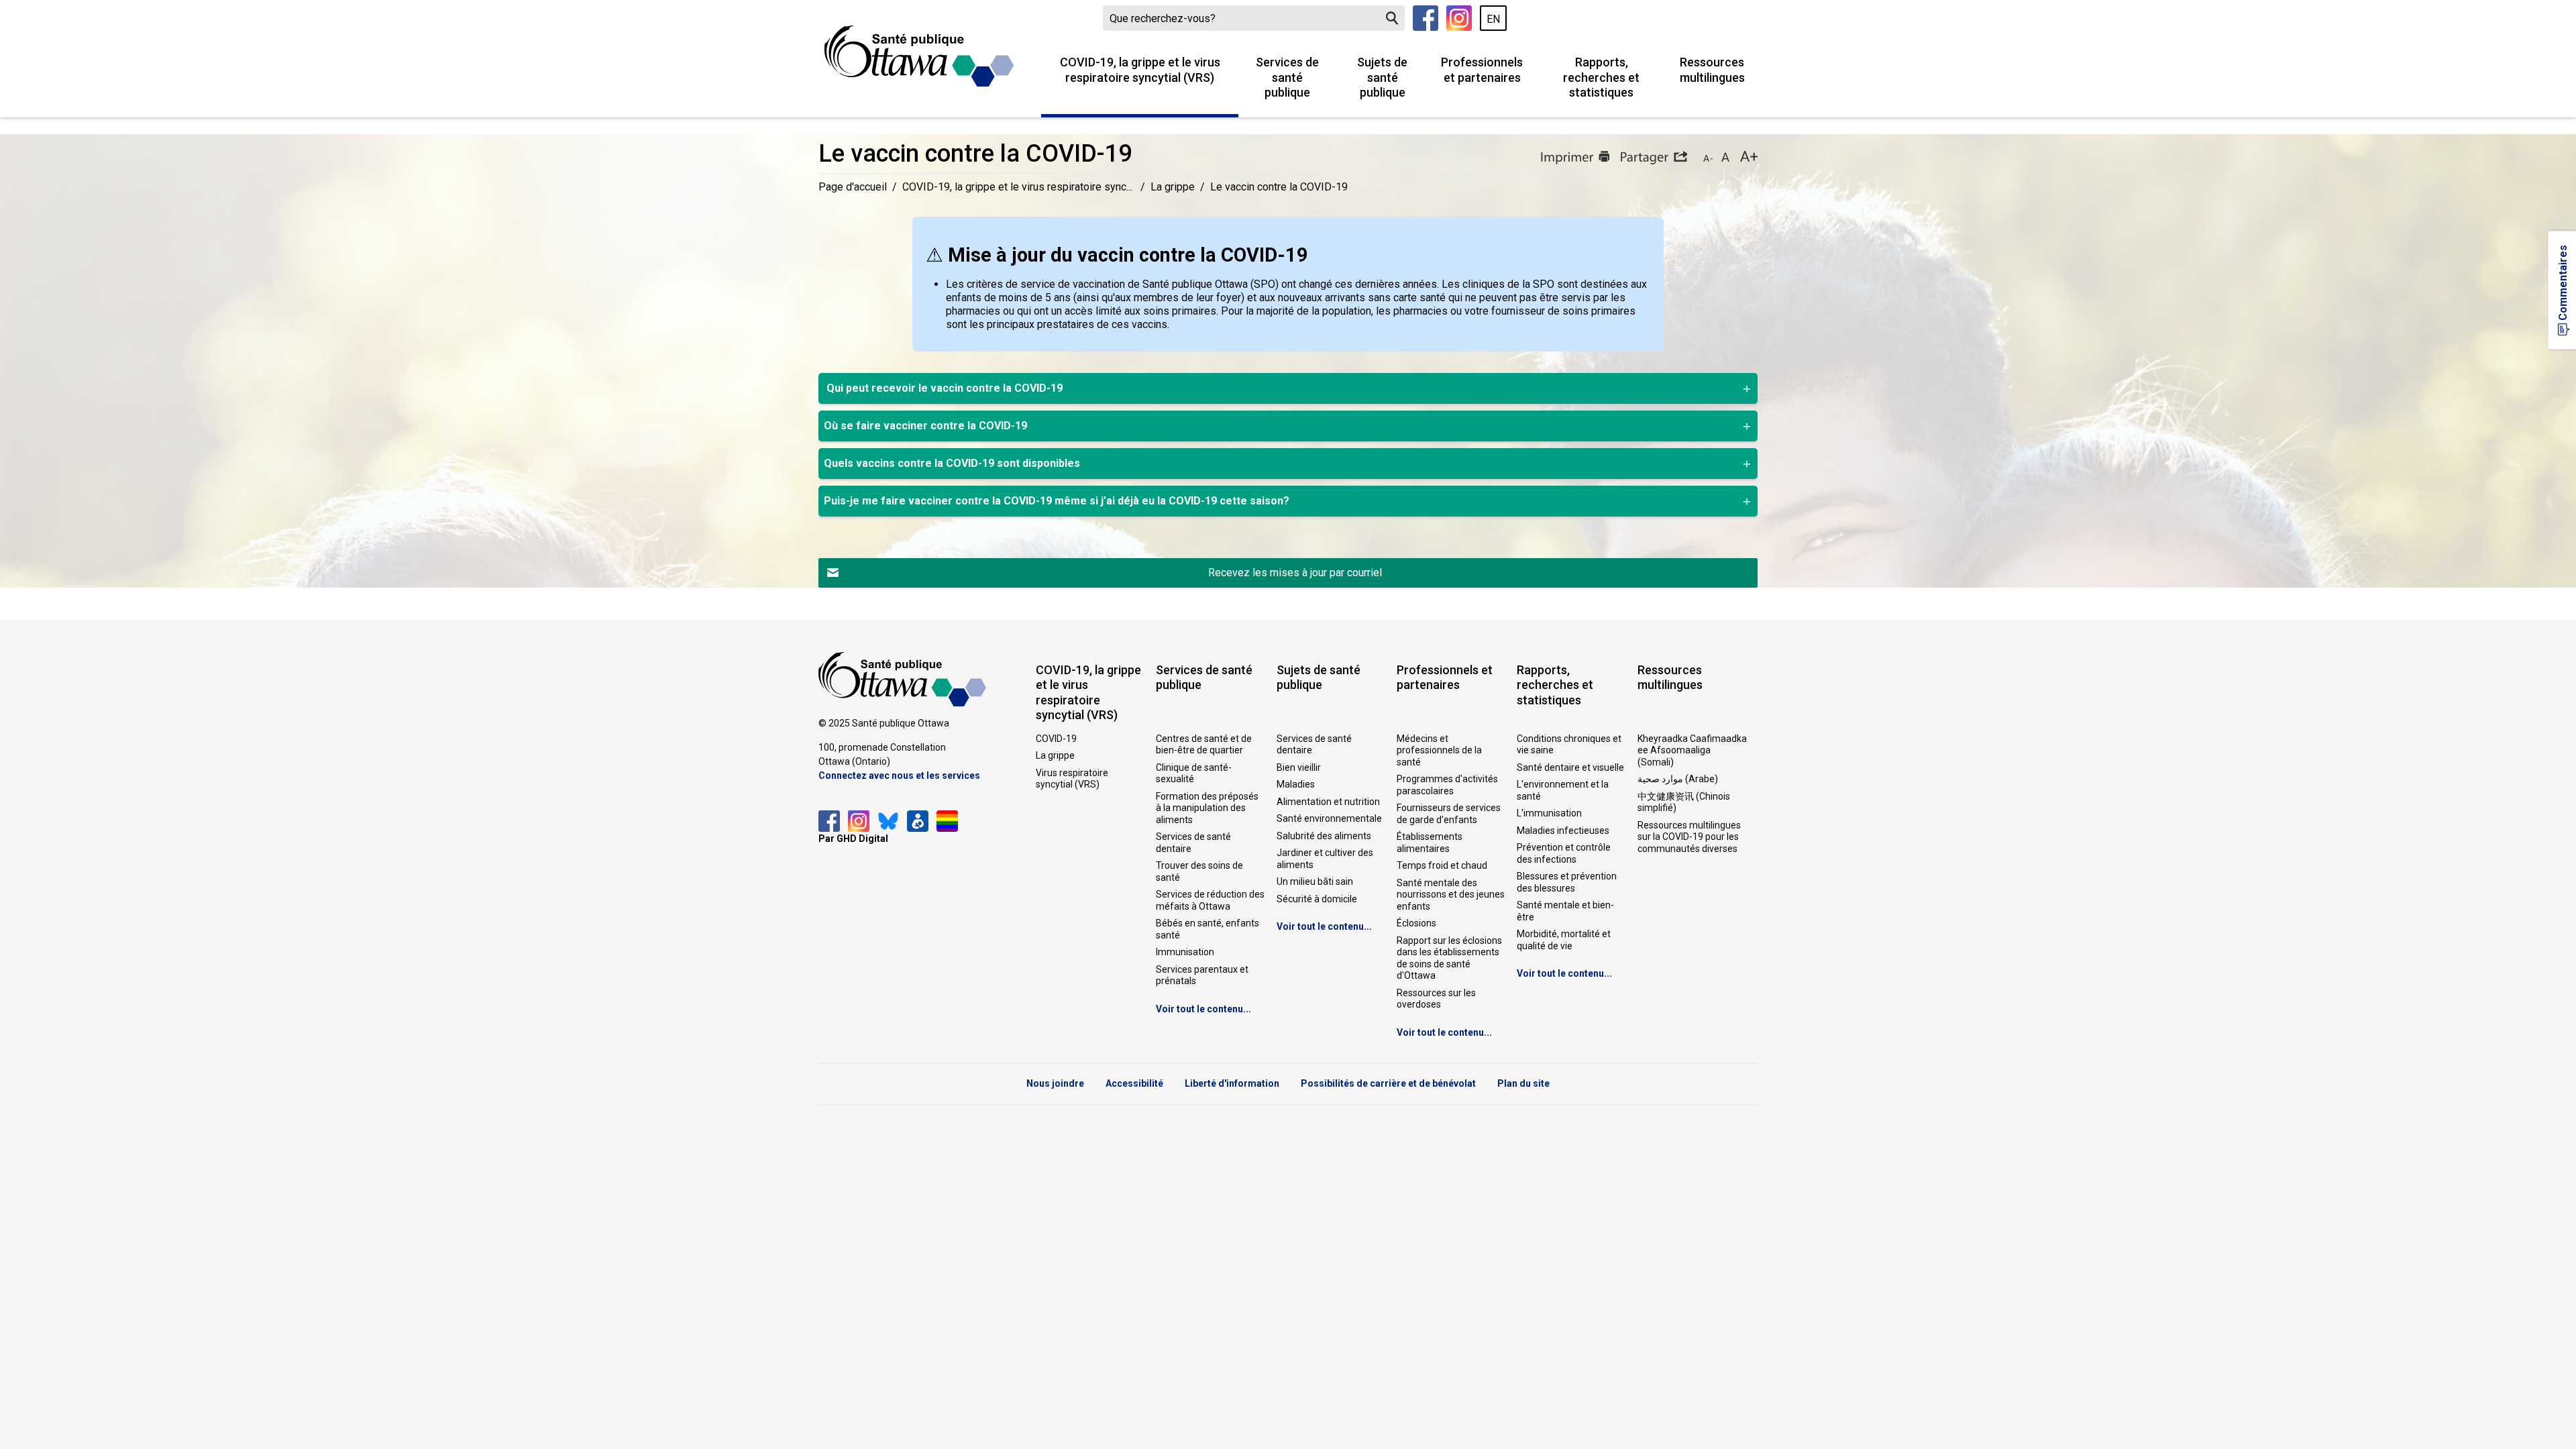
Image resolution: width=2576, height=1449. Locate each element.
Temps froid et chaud (1442, 865)
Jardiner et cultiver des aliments (1325, 859)
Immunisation (1185, 952)
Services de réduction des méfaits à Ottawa (1210, 900)
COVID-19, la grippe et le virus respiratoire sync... (1019, 187)
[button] (1654, 158)
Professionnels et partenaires (1482, 70)
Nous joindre (1055, 1083)
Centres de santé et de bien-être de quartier (1204, 745)
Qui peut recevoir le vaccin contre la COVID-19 (943, 388)
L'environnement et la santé (1563, 790)
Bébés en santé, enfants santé (1207, 929)
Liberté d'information (1232, 1083)
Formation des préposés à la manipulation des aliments (1207, 808)
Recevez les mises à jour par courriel (1295, 573)
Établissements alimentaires (1430, 843)
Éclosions (1416, 923)
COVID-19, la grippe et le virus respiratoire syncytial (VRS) (1140, 70)
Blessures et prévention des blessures (1567, 882)
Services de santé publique (1287, 77)
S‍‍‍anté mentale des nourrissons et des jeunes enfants (1451, 895)
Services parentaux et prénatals (1202, 975)
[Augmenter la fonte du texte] (1725, 158)
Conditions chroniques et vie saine (1569, 745)
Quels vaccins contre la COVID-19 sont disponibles (952, 463)
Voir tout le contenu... (1203, 1009)
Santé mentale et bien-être (1565, 911)
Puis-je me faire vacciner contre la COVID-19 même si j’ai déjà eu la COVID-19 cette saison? (1057, 501)
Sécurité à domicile (1317, 899)
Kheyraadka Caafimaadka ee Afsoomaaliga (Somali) (1692, 750)
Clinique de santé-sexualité (1194, 773)
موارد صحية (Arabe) (1678, 779)
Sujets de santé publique (1382, 77)
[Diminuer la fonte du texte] (1708, 158)
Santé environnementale (1329, 818)
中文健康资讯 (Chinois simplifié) (1684, 802)
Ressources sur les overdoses (1436, 999)
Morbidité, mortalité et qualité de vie (1564, 940)
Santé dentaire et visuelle (1570, 767)
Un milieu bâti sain (1315, 881)
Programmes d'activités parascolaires (1447, 785)
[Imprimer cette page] (1575, 158)
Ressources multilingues (1712, 70)
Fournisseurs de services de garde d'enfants (1449, 814)
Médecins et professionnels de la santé (1439, 750)
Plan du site (1523, 1083)
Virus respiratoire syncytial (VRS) (1072, 779)
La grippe (1173, 187)
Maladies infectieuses (1563, 830)
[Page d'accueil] (919, 56)
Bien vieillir (1299, 767)
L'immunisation (1549, 813)
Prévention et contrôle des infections (1564, 853)
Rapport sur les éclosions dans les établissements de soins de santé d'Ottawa (1449, 958)
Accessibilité (1134, 1083)
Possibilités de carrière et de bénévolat (1388, 1083)
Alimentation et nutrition (1328, 802)
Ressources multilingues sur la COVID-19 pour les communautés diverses (1689, 837)
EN (1493, 19)
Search (1392, 18)
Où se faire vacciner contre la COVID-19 (925, 426)
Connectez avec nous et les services (899, 775)
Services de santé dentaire (1193, 843)
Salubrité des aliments (1324, 836)
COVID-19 (1056, 739)
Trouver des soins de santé (1199, 871)
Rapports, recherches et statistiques (1601, 77)
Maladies (1296, 784)
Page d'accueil (853, 187)
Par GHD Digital (853, 839)
